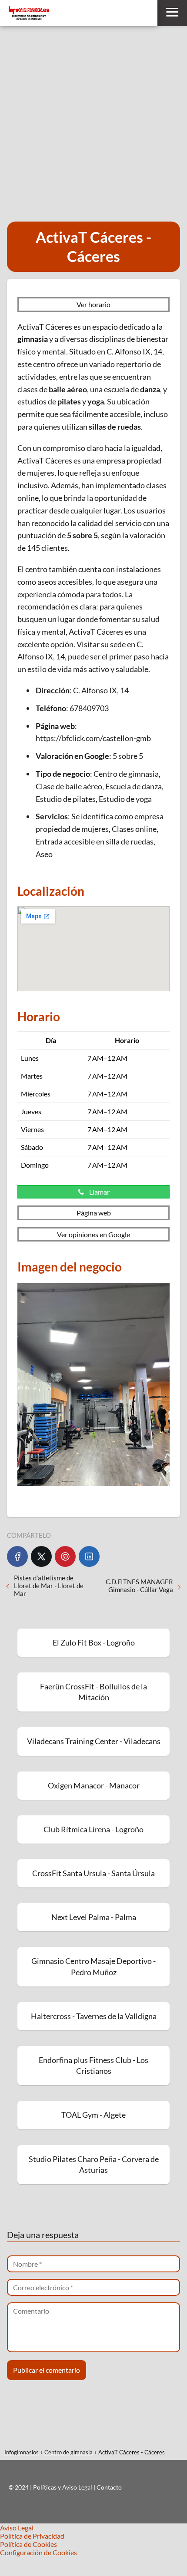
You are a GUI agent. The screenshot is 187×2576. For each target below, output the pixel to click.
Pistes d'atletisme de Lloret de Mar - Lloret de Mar (49, 1586)
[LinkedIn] (89, 1556)
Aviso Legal (17, 2528)
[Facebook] (17, 1556)
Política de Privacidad (32, 2536)
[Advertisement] (93, 124)
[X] (41, 1556)
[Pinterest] (65, 1556)
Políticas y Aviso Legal (63, 2487)
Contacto (109, 2487)
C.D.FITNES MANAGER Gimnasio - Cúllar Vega (139, 1586)
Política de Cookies (28, 2544)
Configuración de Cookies (38, 2552)
